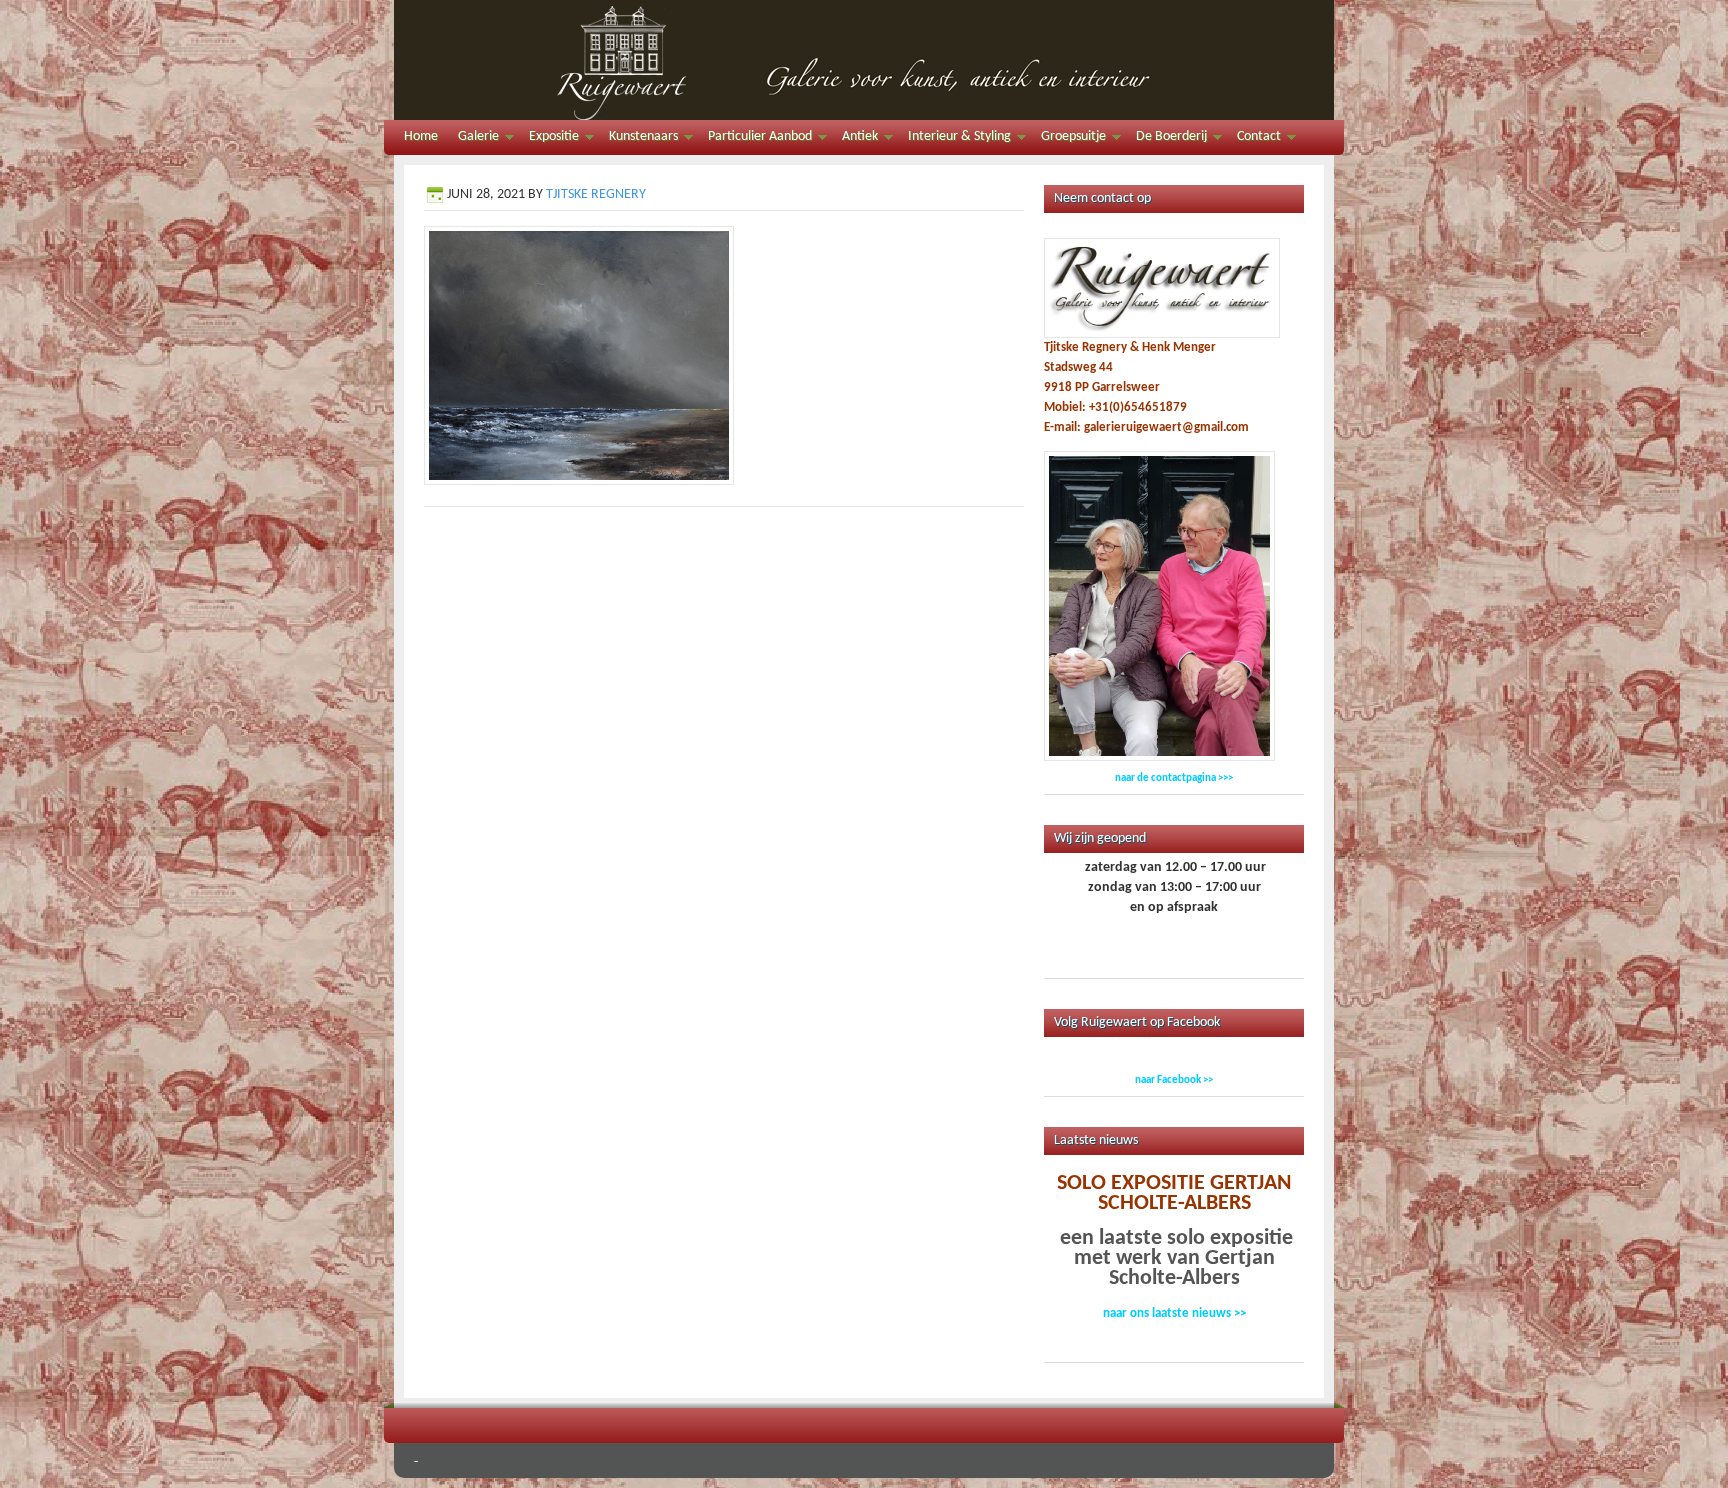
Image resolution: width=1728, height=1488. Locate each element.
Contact (1254, 139)
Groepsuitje (1068, 139)
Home (421, 136)
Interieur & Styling (954, 139)
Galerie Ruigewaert (864, 60)
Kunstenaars (638, 139)
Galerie (473, 139)
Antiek (855, 139)
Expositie (549, 139)
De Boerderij (1166, 139)
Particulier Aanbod (755, 139)
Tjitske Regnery (596, 194)
